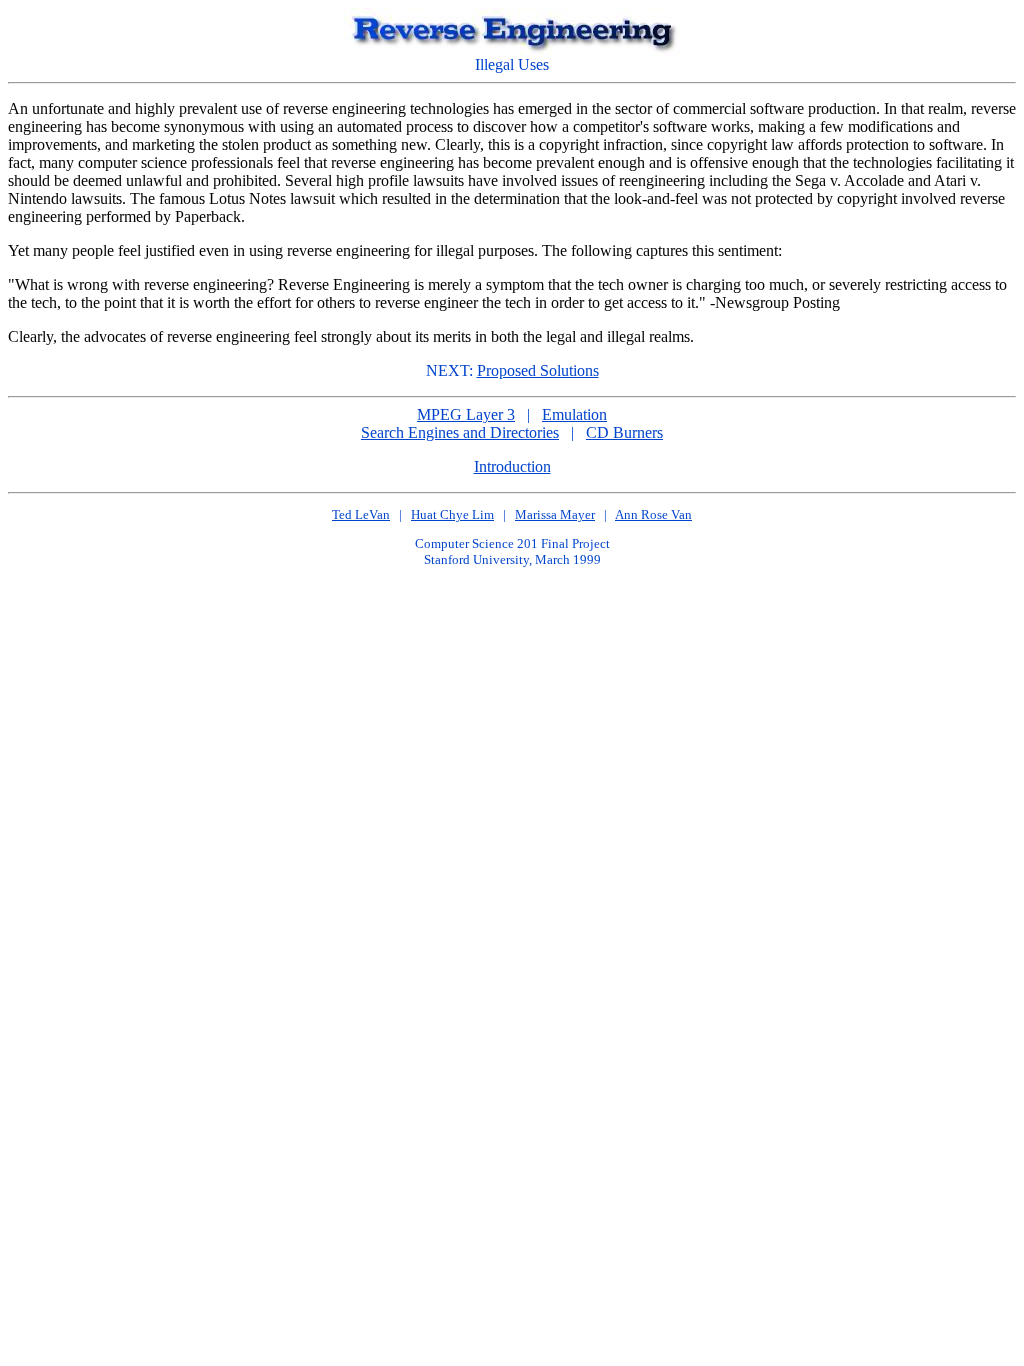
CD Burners (624, 432)
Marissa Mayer (555, 514)
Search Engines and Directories (460, 432)
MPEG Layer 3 (466, 414)
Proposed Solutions (538, 370)
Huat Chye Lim (452, 514)
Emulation (574, 414)
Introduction (512, 466)
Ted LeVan (361, 514)
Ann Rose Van (653, 514)
